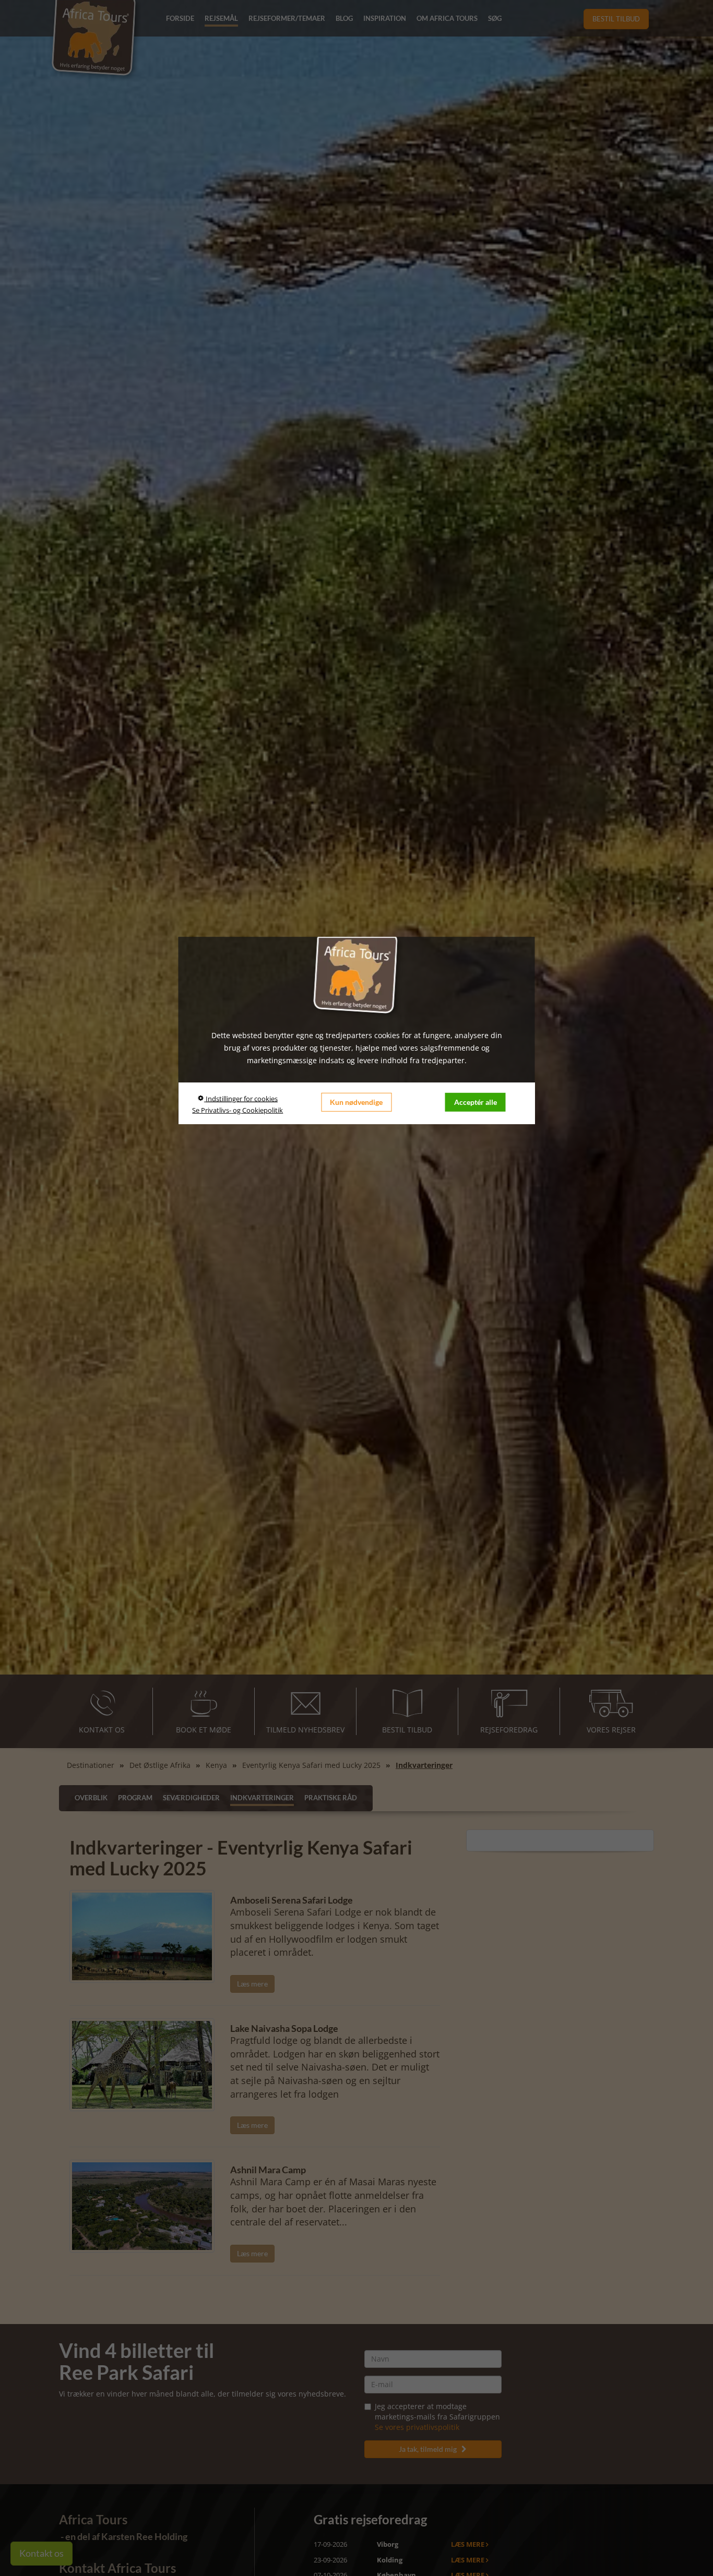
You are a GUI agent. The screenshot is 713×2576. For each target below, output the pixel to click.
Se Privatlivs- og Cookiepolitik (237, 1110)
